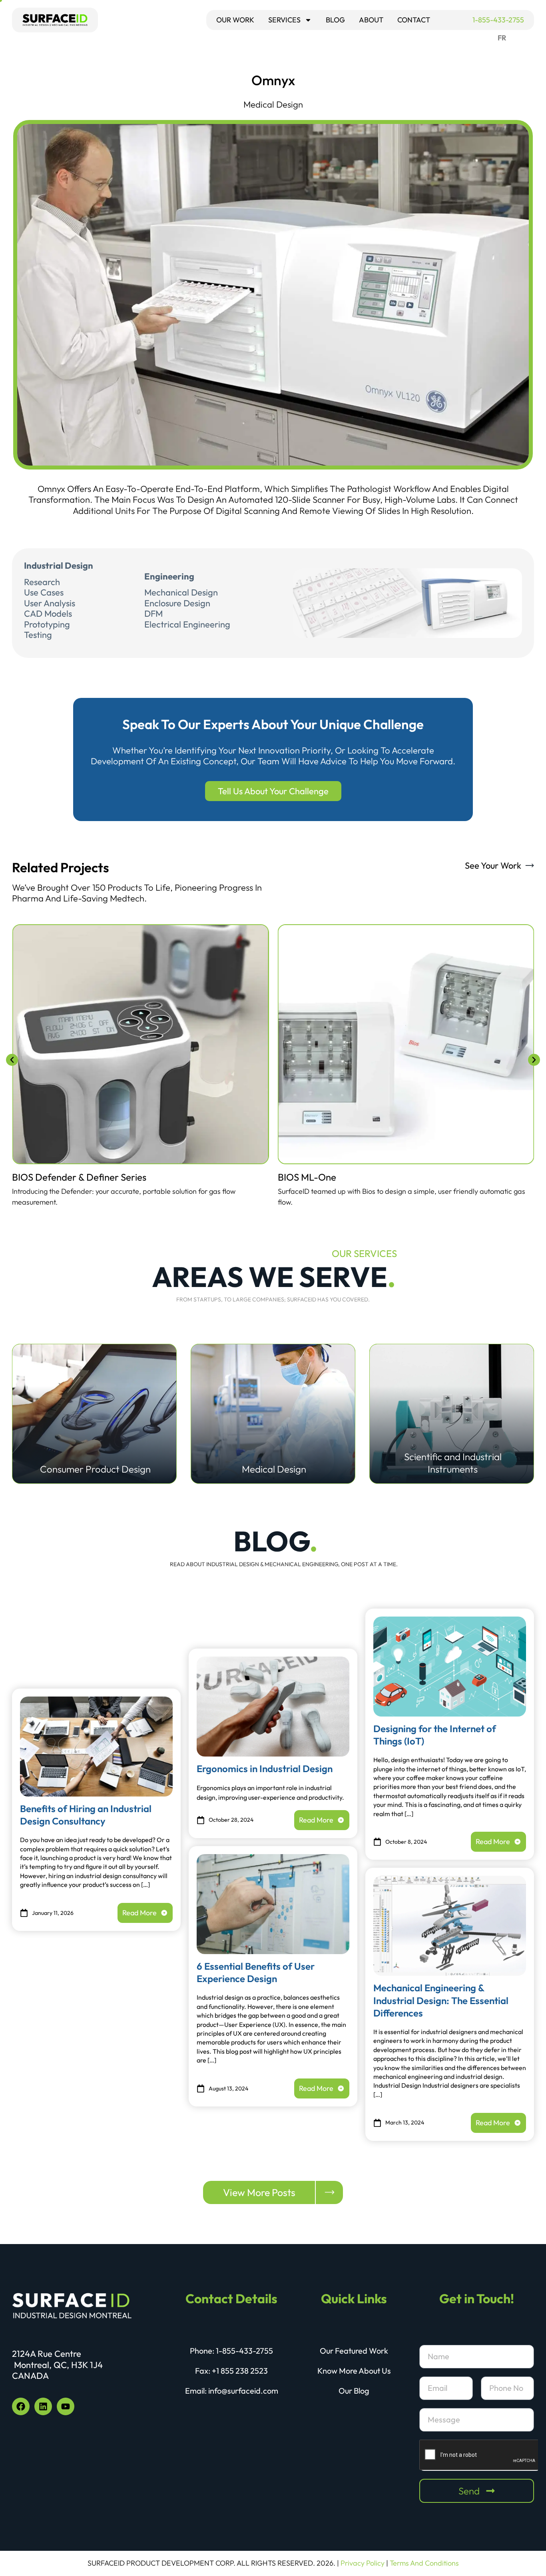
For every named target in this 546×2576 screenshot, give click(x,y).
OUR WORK (235, 20)
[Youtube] (66, 2406)
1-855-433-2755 (498, 20)
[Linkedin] (43, 2406)
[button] (12, 1060)
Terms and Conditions (424, 2563)
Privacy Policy (363, 2563)
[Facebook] (21, 2406)
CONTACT (414, 20)
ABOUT (371, 20)
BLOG (335, 20)
